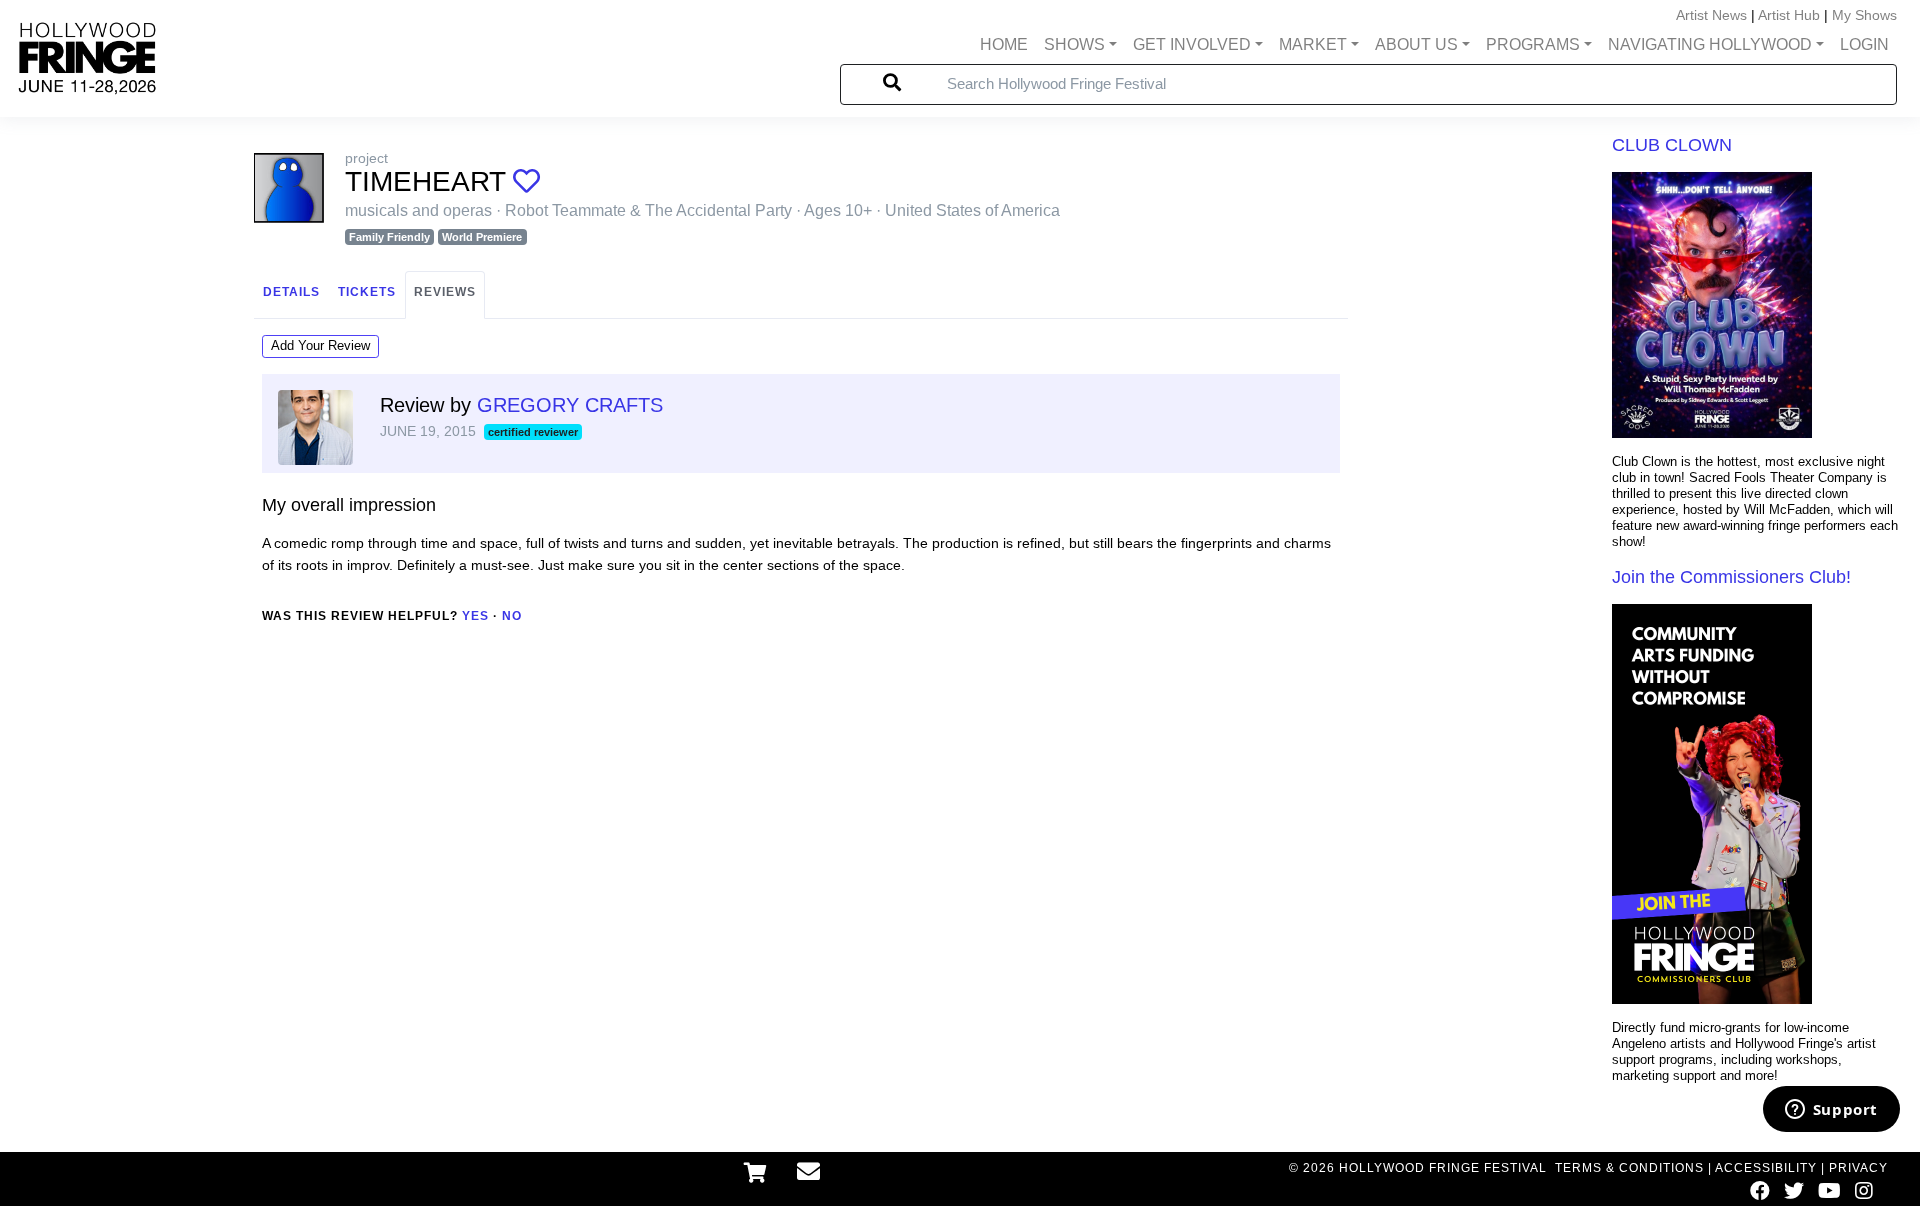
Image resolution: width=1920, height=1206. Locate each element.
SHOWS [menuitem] (1074, 44)
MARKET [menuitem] (1313, 44)
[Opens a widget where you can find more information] (1831, 1111)
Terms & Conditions (1629, 1168)
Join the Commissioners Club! (1731, 577)
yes (475, 616)
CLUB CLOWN (1672, 145)
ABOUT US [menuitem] (1416, 44)
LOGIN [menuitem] (1864, 44)
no (512, 616)
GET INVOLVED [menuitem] (1192, 44)
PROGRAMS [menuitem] (1533, 44)
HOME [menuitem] (1004, 44)
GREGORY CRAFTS (570, 405)
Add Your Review (320, 345)
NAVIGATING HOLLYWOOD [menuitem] (1710, 44)
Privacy (1858, 1168)
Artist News (1711, 15)
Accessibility (1766, 1168)
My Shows (1864, 15)
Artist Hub (1789, 15)
